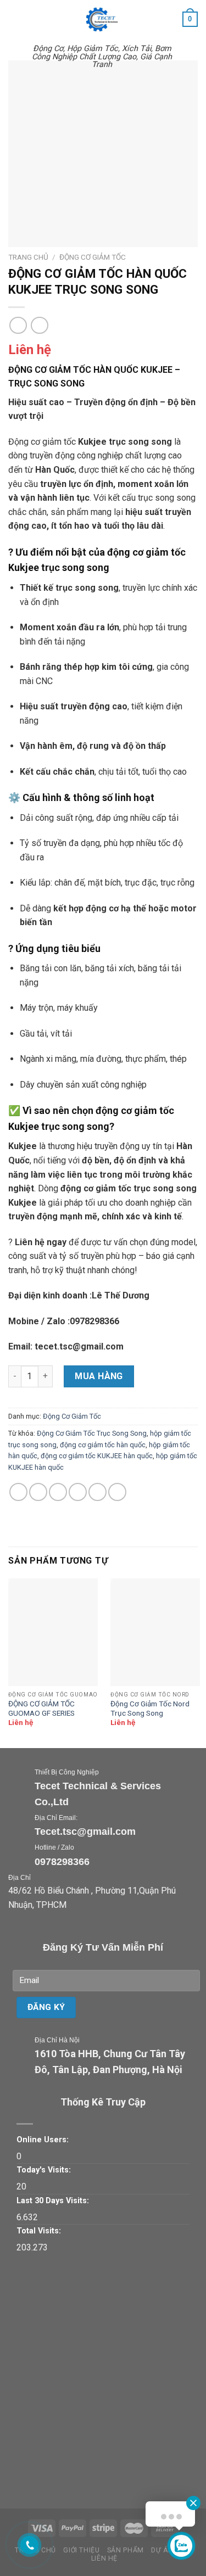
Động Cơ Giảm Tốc (93, 257)
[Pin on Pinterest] (98, 1492)
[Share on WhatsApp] (18, 1492)
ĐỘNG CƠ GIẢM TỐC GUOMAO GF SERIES (41, 1709)
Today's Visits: (44, 2170)
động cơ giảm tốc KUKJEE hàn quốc (97, 1456)
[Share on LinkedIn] (117, 1492)
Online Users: (43, 2140)
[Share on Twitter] (58, 1492)
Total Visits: (39, 2231)
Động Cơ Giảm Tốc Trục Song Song (92, 1433)
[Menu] (15, 19)
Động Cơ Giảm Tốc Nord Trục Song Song (150, 1709)
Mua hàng (99, 1376)
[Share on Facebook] (38, 1492)
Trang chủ (28, 257)
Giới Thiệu (81, 2550)
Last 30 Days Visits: (53, 2201)
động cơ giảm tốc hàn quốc (103, 1445)
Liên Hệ (104, 2558)
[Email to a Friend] (78, 1492)
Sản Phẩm (126, 2550)
